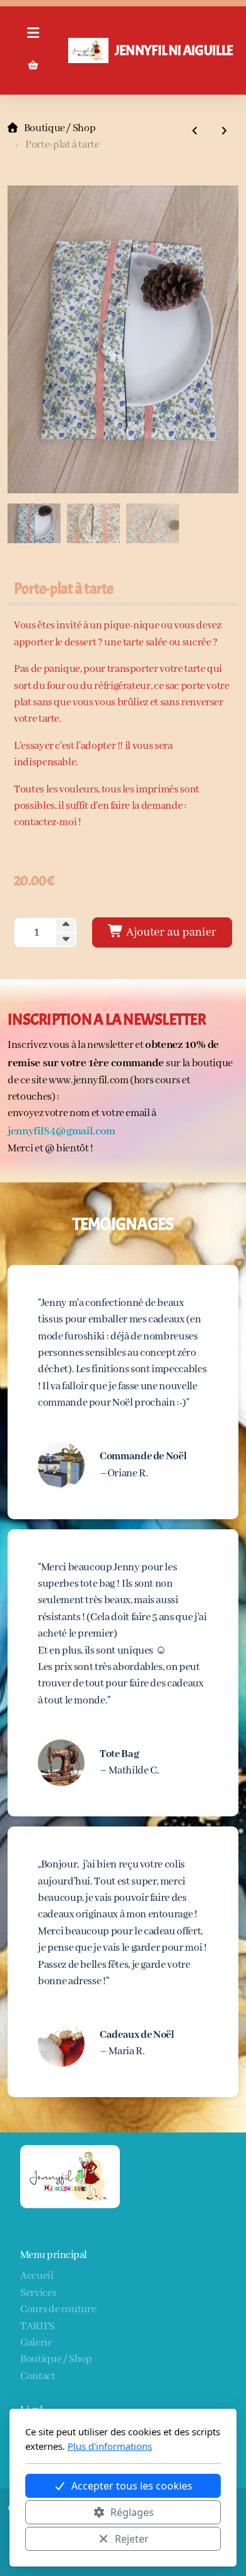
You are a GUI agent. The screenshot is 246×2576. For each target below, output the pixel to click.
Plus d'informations (110, 2446)
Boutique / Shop (60, 128)
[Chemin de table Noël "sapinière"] (195, 132)
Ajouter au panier (170, 932)
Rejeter (132, 2539)
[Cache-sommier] (224, 132)
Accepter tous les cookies (132, 2486)
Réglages (132, 2512)
